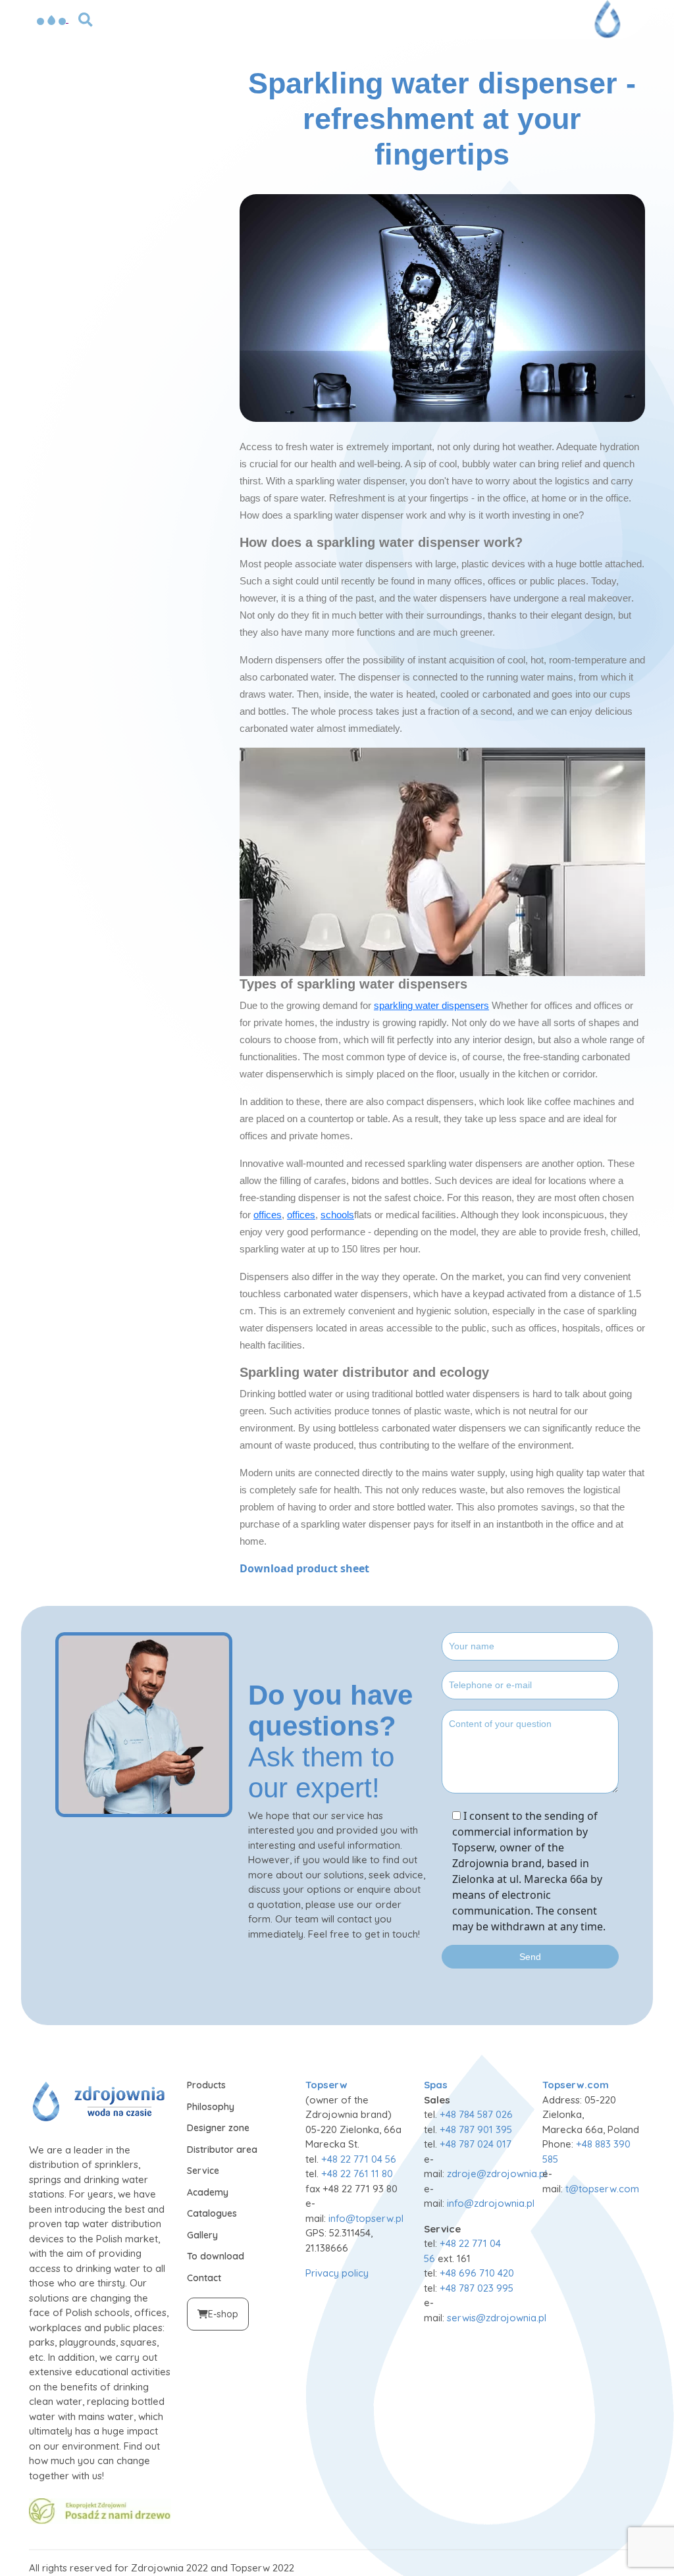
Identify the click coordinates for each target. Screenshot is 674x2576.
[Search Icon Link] (86, 18)
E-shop (223, 2314)
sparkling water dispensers (431, 1005)
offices (268, 1215)
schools (337, 1215)
